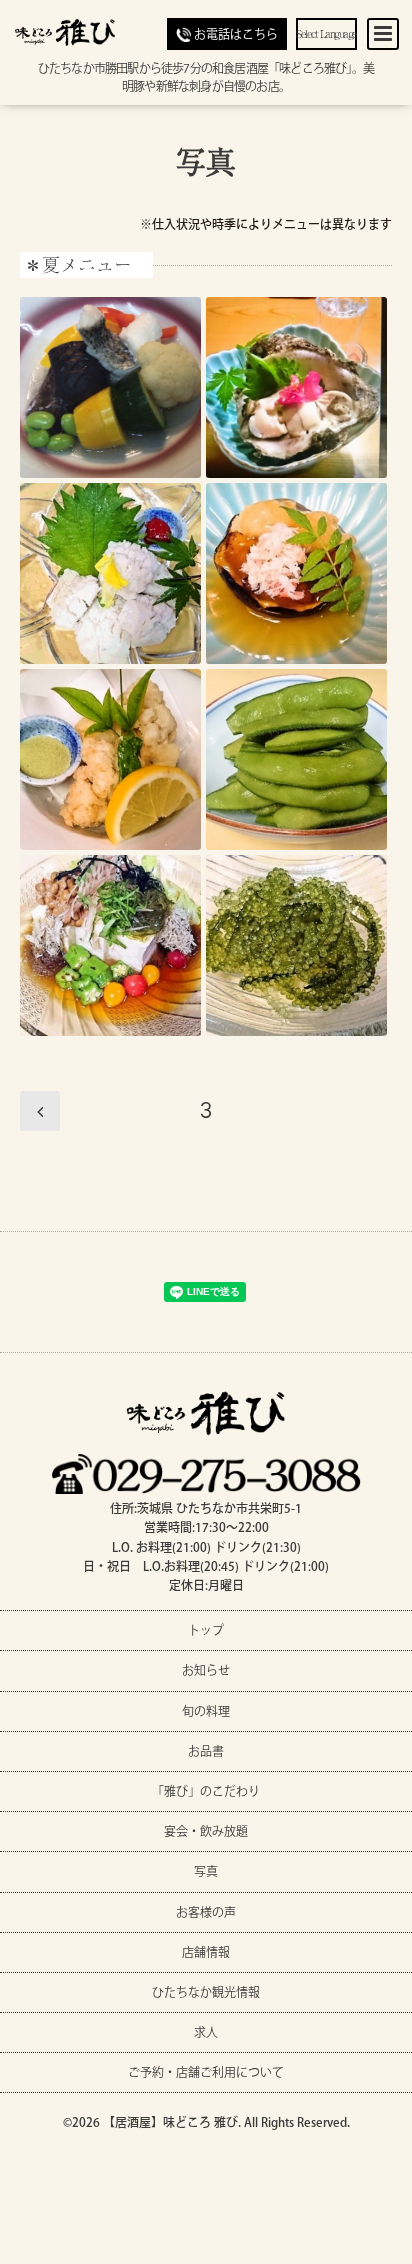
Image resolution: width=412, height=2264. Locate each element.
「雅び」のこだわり (206, 1791)
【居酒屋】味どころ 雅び (170, 2122)
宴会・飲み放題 (206, 1831)
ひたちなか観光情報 (206, 1992)
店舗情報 (206, 1952)
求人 (206, 2032)
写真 (206, 160)
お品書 (206, 1751)
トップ (206, 1630)
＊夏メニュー (78, 265)
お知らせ (206, 1670)
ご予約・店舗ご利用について (206, 2072)
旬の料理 (206, 1711)
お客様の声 (206, 1912)
